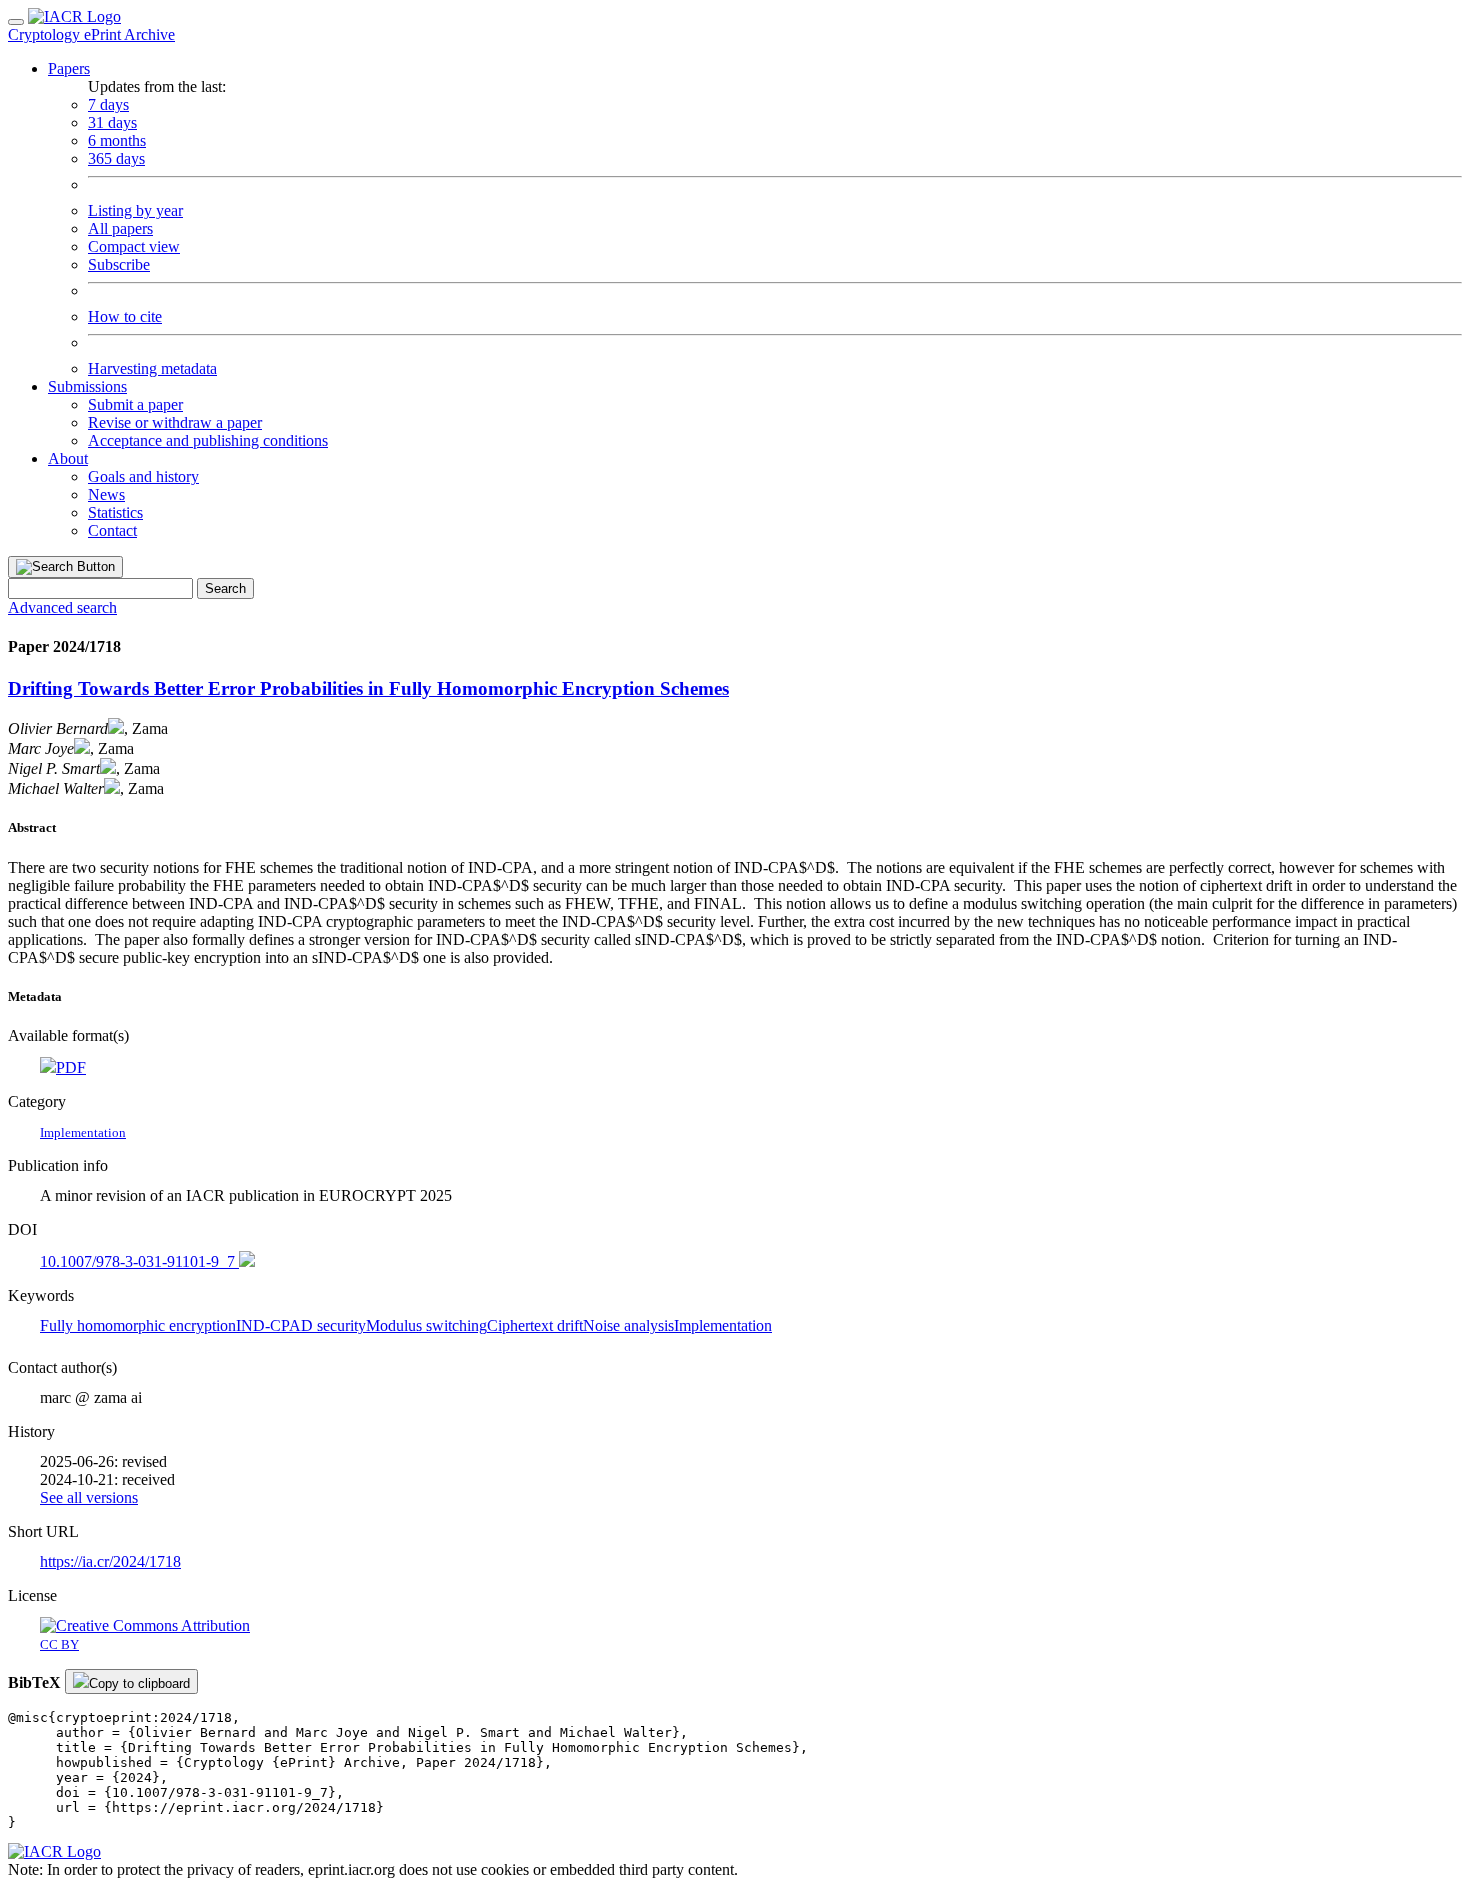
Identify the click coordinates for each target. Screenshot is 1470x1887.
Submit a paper (135, 404)
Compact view (134, 246)
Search (225, 588)
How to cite (125, 316)
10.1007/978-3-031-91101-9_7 (139, 1261)
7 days (108, 104)
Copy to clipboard (139, 1683)
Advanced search (62, 607)
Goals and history (143, 476)
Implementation (723, 1325)
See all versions (89, 1497)
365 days (116, 158)
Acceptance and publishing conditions (208, 440)
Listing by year (135, 210)
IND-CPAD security (301, 1325)
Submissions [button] (87, 386)
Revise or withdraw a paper (175, 422)
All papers (120, 228)
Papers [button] (69, 68)
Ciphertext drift (535, 1325)
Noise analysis (628, 1325)
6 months (117, 140)
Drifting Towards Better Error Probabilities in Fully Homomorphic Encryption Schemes (368, 688)
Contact (112, 530)
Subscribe (119, 264)
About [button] (68, 458)
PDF (71, 1067)
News (106, 494)
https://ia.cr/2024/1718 (110, 1561)
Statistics (115, 512)
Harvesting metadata (152, 368)
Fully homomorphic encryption (138, 1325)
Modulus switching (426, 1325)
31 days (112, 122)
